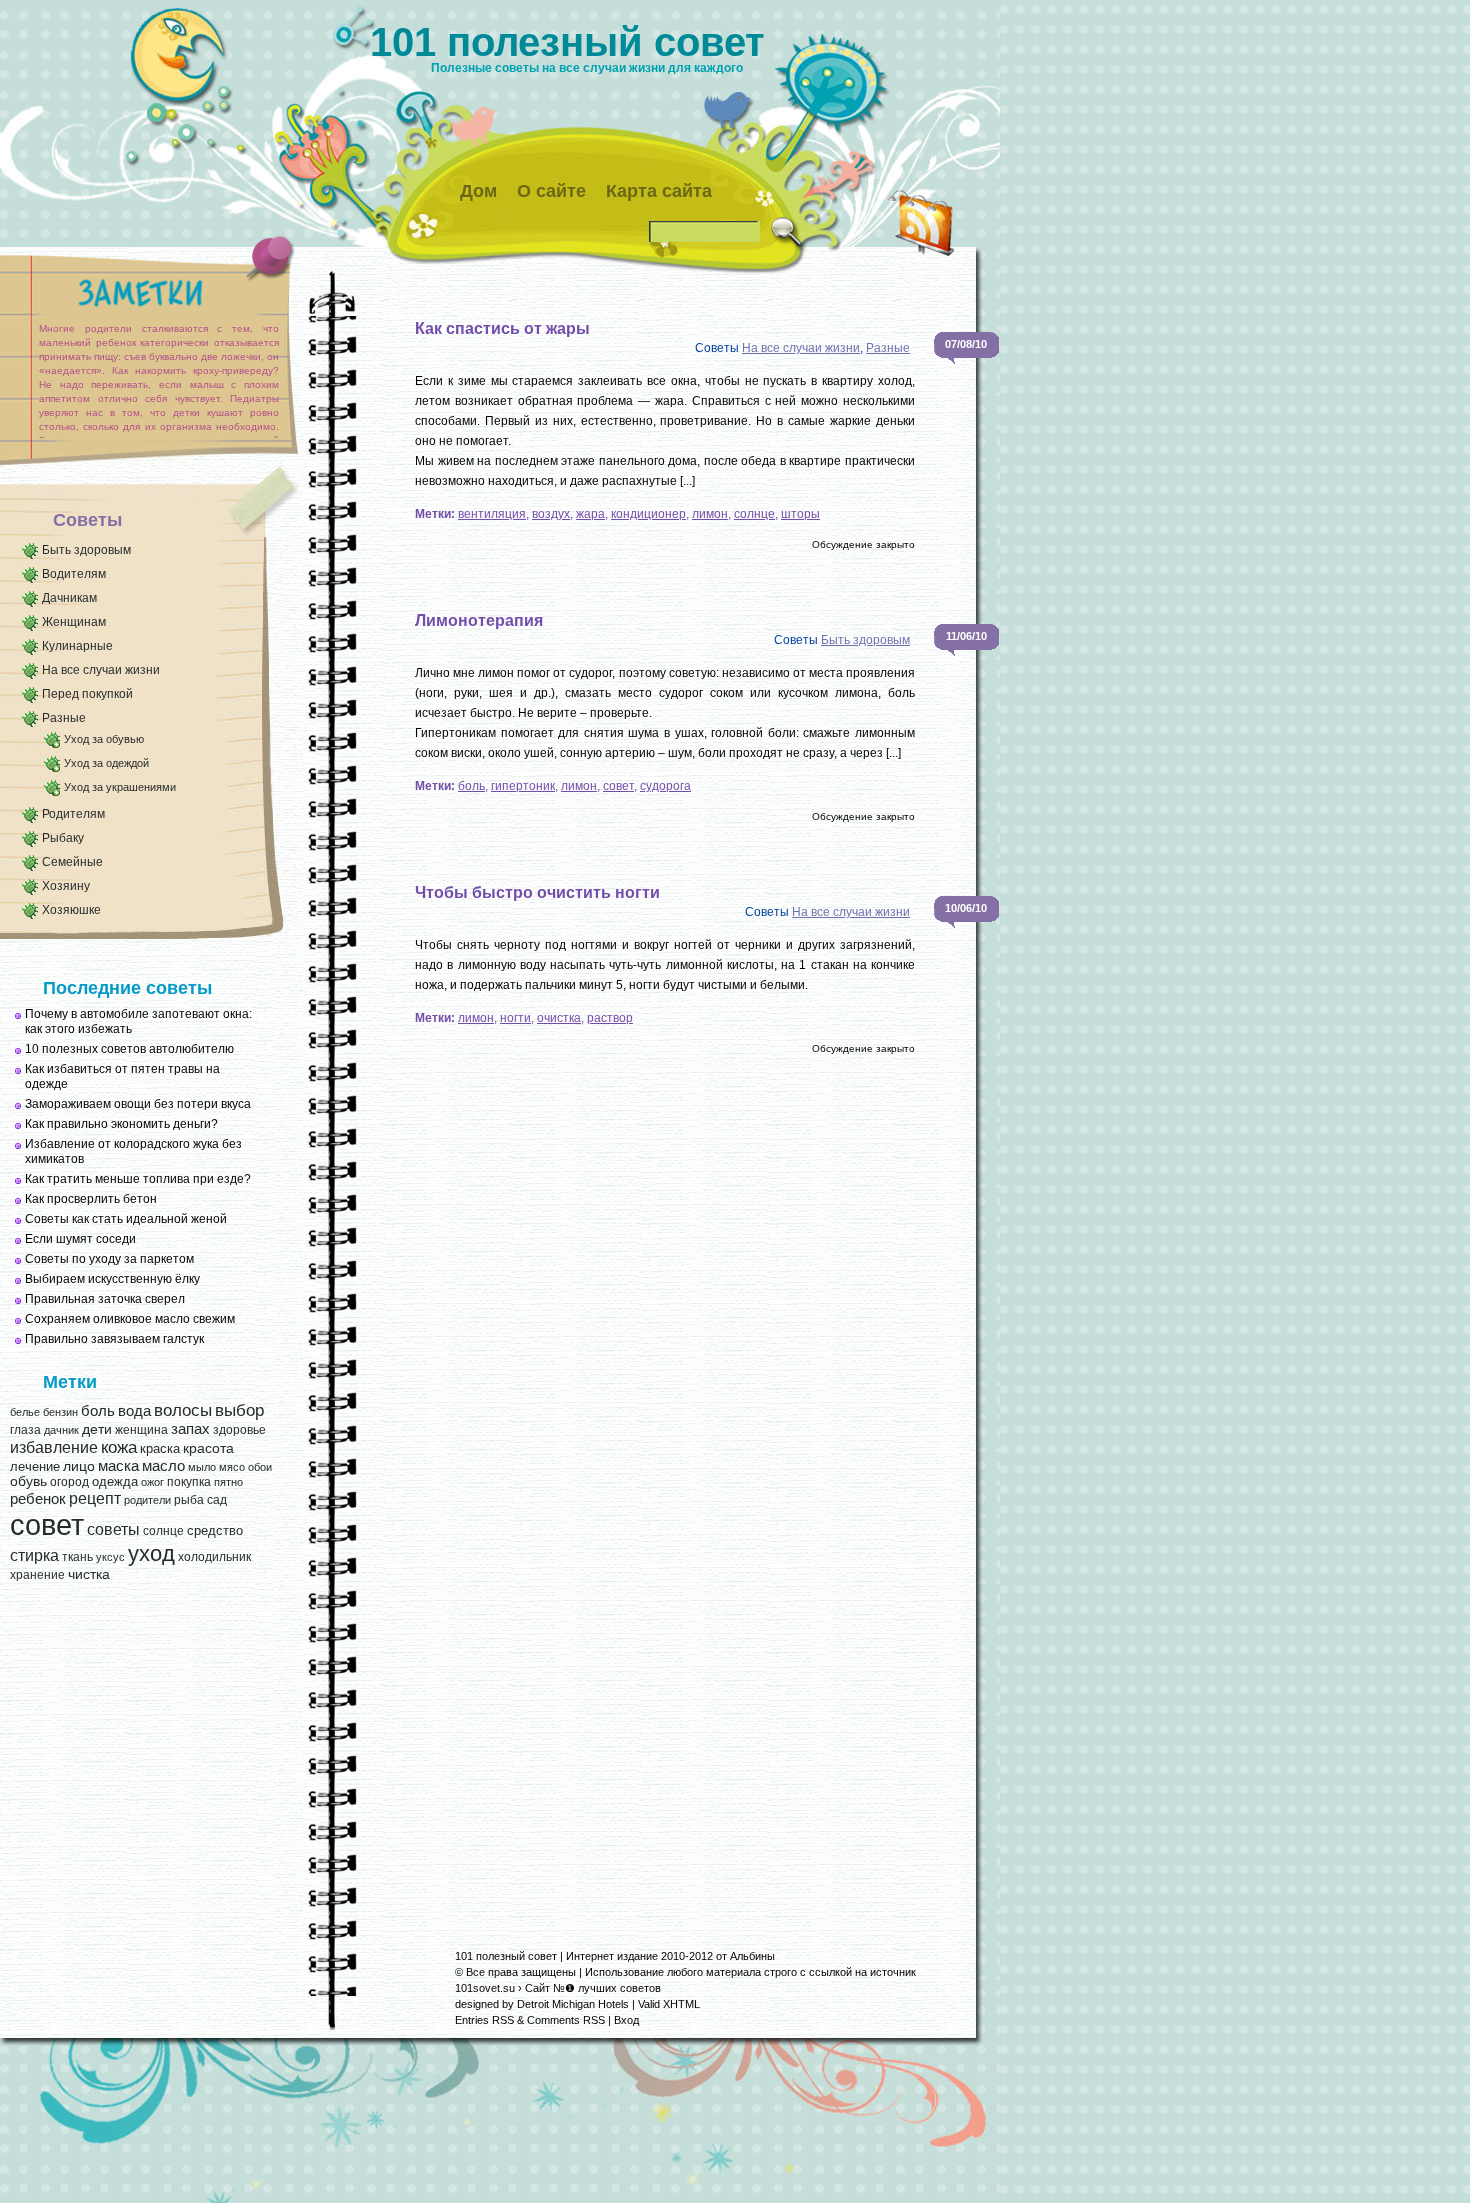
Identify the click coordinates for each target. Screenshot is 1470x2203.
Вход (626, 2020)
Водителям (74, 574)
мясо (232, 1467)
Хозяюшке (71, 910)
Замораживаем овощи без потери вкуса (138, 1104)
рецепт (95, 1498)
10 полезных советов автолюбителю (129, 1049)
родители (147, 1500)
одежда (115, 1481)
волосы (183, 1410)
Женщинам (74, 622)
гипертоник (523, 786)
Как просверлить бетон (91, 1199)
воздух (551, 514)
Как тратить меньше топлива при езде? (138, 1179)
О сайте (551, 191)
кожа (119, 1447)
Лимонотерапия (479, 620)
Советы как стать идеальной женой (126, 1219)
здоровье (239, 1430)
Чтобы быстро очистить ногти (537, 892)
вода (134, 1410)
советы (113, 1529)
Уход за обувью (104, 739)
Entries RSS (484, 2020)
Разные (64, 718)
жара (590, 514)
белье (25, 1412)
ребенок (38, 1499)
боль (98, 1411)
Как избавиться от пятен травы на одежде (122, 1076)
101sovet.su (485, 1988)
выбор (239, 1410)
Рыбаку (63, 838)
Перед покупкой (87, 694)
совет (47, 1524)
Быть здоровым (86, 550)
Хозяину (66, 886)
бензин (60, 1412)
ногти (515, 1018)
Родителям (73, 814)
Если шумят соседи (80, 1239)
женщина (141, 1430)
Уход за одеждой (106, 763)
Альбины (752, 1956)
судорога (665, 786)
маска (118, 1466)
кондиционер (648, 514)
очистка (559, 1018)
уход (151, 1554)
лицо (79, 1466)
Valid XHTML (669, 2004)
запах (190, 1429)
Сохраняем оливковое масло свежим (130, 1319)
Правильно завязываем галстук (114, 1339)
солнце (163, 1531)
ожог (152, 1482)
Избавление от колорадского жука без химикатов (133, 1151)
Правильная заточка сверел (105, 1299)
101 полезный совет (567, 42)
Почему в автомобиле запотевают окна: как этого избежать (138, 1021)
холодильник (214, 1557)
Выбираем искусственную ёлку (112, 1279)
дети (97, 1429)
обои (260, 1467)
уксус (110, 1557)
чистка (89, 1574)
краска (160, 1448)
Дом (478, 191)
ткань (77, 1557)
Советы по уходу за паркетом (109, 1259)
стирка (34, 1555)
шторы (800, 514)
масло (163, 1466)
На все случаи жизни (101, 670)
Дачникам (69, 598)
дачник (61, 1430)
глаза (25, 1430)
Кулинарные (77, 646)
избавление (54, 1447)
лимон (710, 514)
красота (208, 1448)
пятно (228, 1482)
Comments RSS (566, 2020)
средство (215, 1530)
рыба (189, 1500)
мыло (202, 1467)
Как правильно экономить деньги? (121, 1124)
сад (217, 1500)
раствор (610, 1018)
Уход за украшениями (120, 787)
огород (69, 1482)
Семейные (72, 862)
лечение (35, 1466)
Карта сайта (659, 191)
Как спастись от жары (502, 328)
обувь (28, 1481)
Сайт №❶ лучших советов (593, 1988)
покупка (189, 1482)
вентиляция (492, 514)
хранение (37, 1575)
